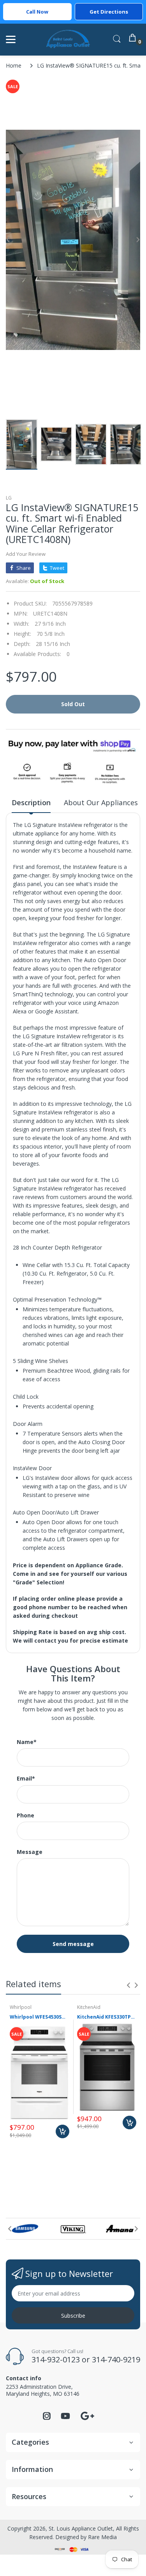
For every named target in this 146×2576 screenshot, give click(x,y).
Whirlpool (21, 2007)
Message (30, 1852)
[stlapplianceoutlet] (68, 39)
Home (14, 65)
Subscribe (73, 2316)
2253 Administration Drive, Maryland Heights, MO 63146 (43, 2390)
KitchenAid (89, 2007)
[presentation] (128, 1985)
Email (26, 1779)
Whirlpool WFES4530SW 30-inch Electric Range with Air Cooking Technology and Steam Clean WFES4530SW (40, 2017)
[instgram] (47, 2418)
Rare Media (102, 2537)
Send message (73, 1944)
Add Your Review (26, 554)
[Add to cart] (62, 2131)
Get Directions (109, 12)
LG (9, 498)
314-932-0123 (56, 2359)
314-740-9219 (116, 2359)
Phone (26, 1815)
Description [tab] (31, 802)
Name (27, 1742)
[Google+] (87, 2415)
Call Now (37, 12)
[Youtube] (65, 2418)
